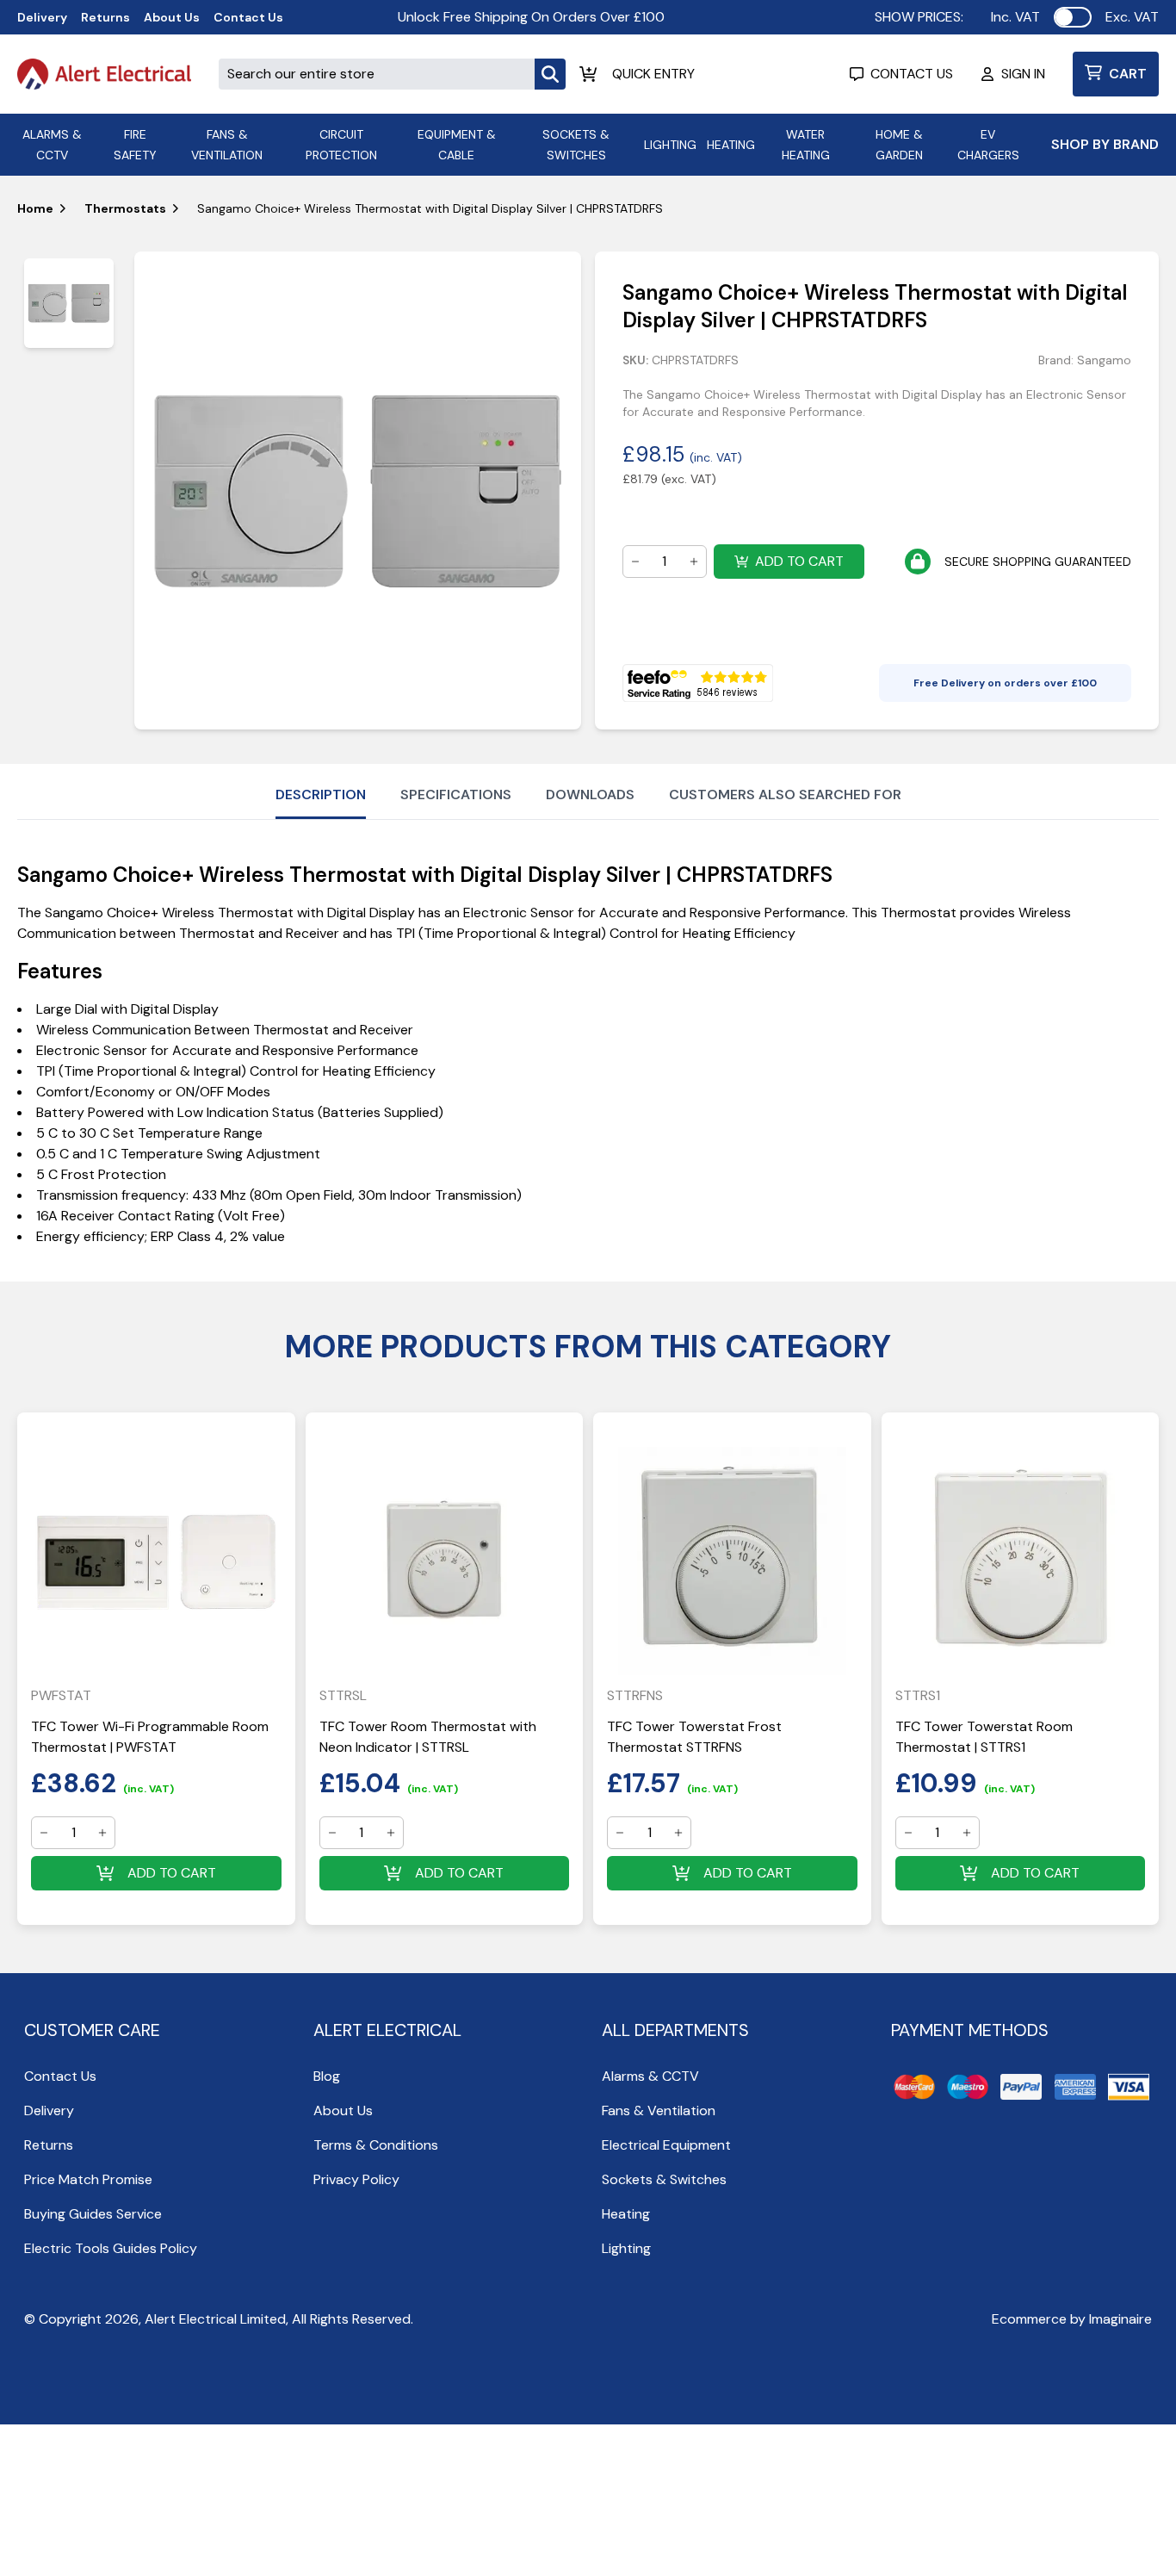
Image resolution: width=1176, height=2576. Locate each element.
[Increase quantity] (694, 562)
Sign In (1023, 74)
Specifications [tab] (456, 795)
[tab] (69, 303)
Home (35, 208)
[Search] (550, 74)
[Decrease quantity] (635, 562)
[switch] (1073, 17)
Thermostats (125, 208)
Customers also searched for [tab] (785, 795)
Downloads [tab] (590, 795)
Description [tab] (321, 795)
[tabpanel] (358, 490)
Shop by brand (1105, 144)
